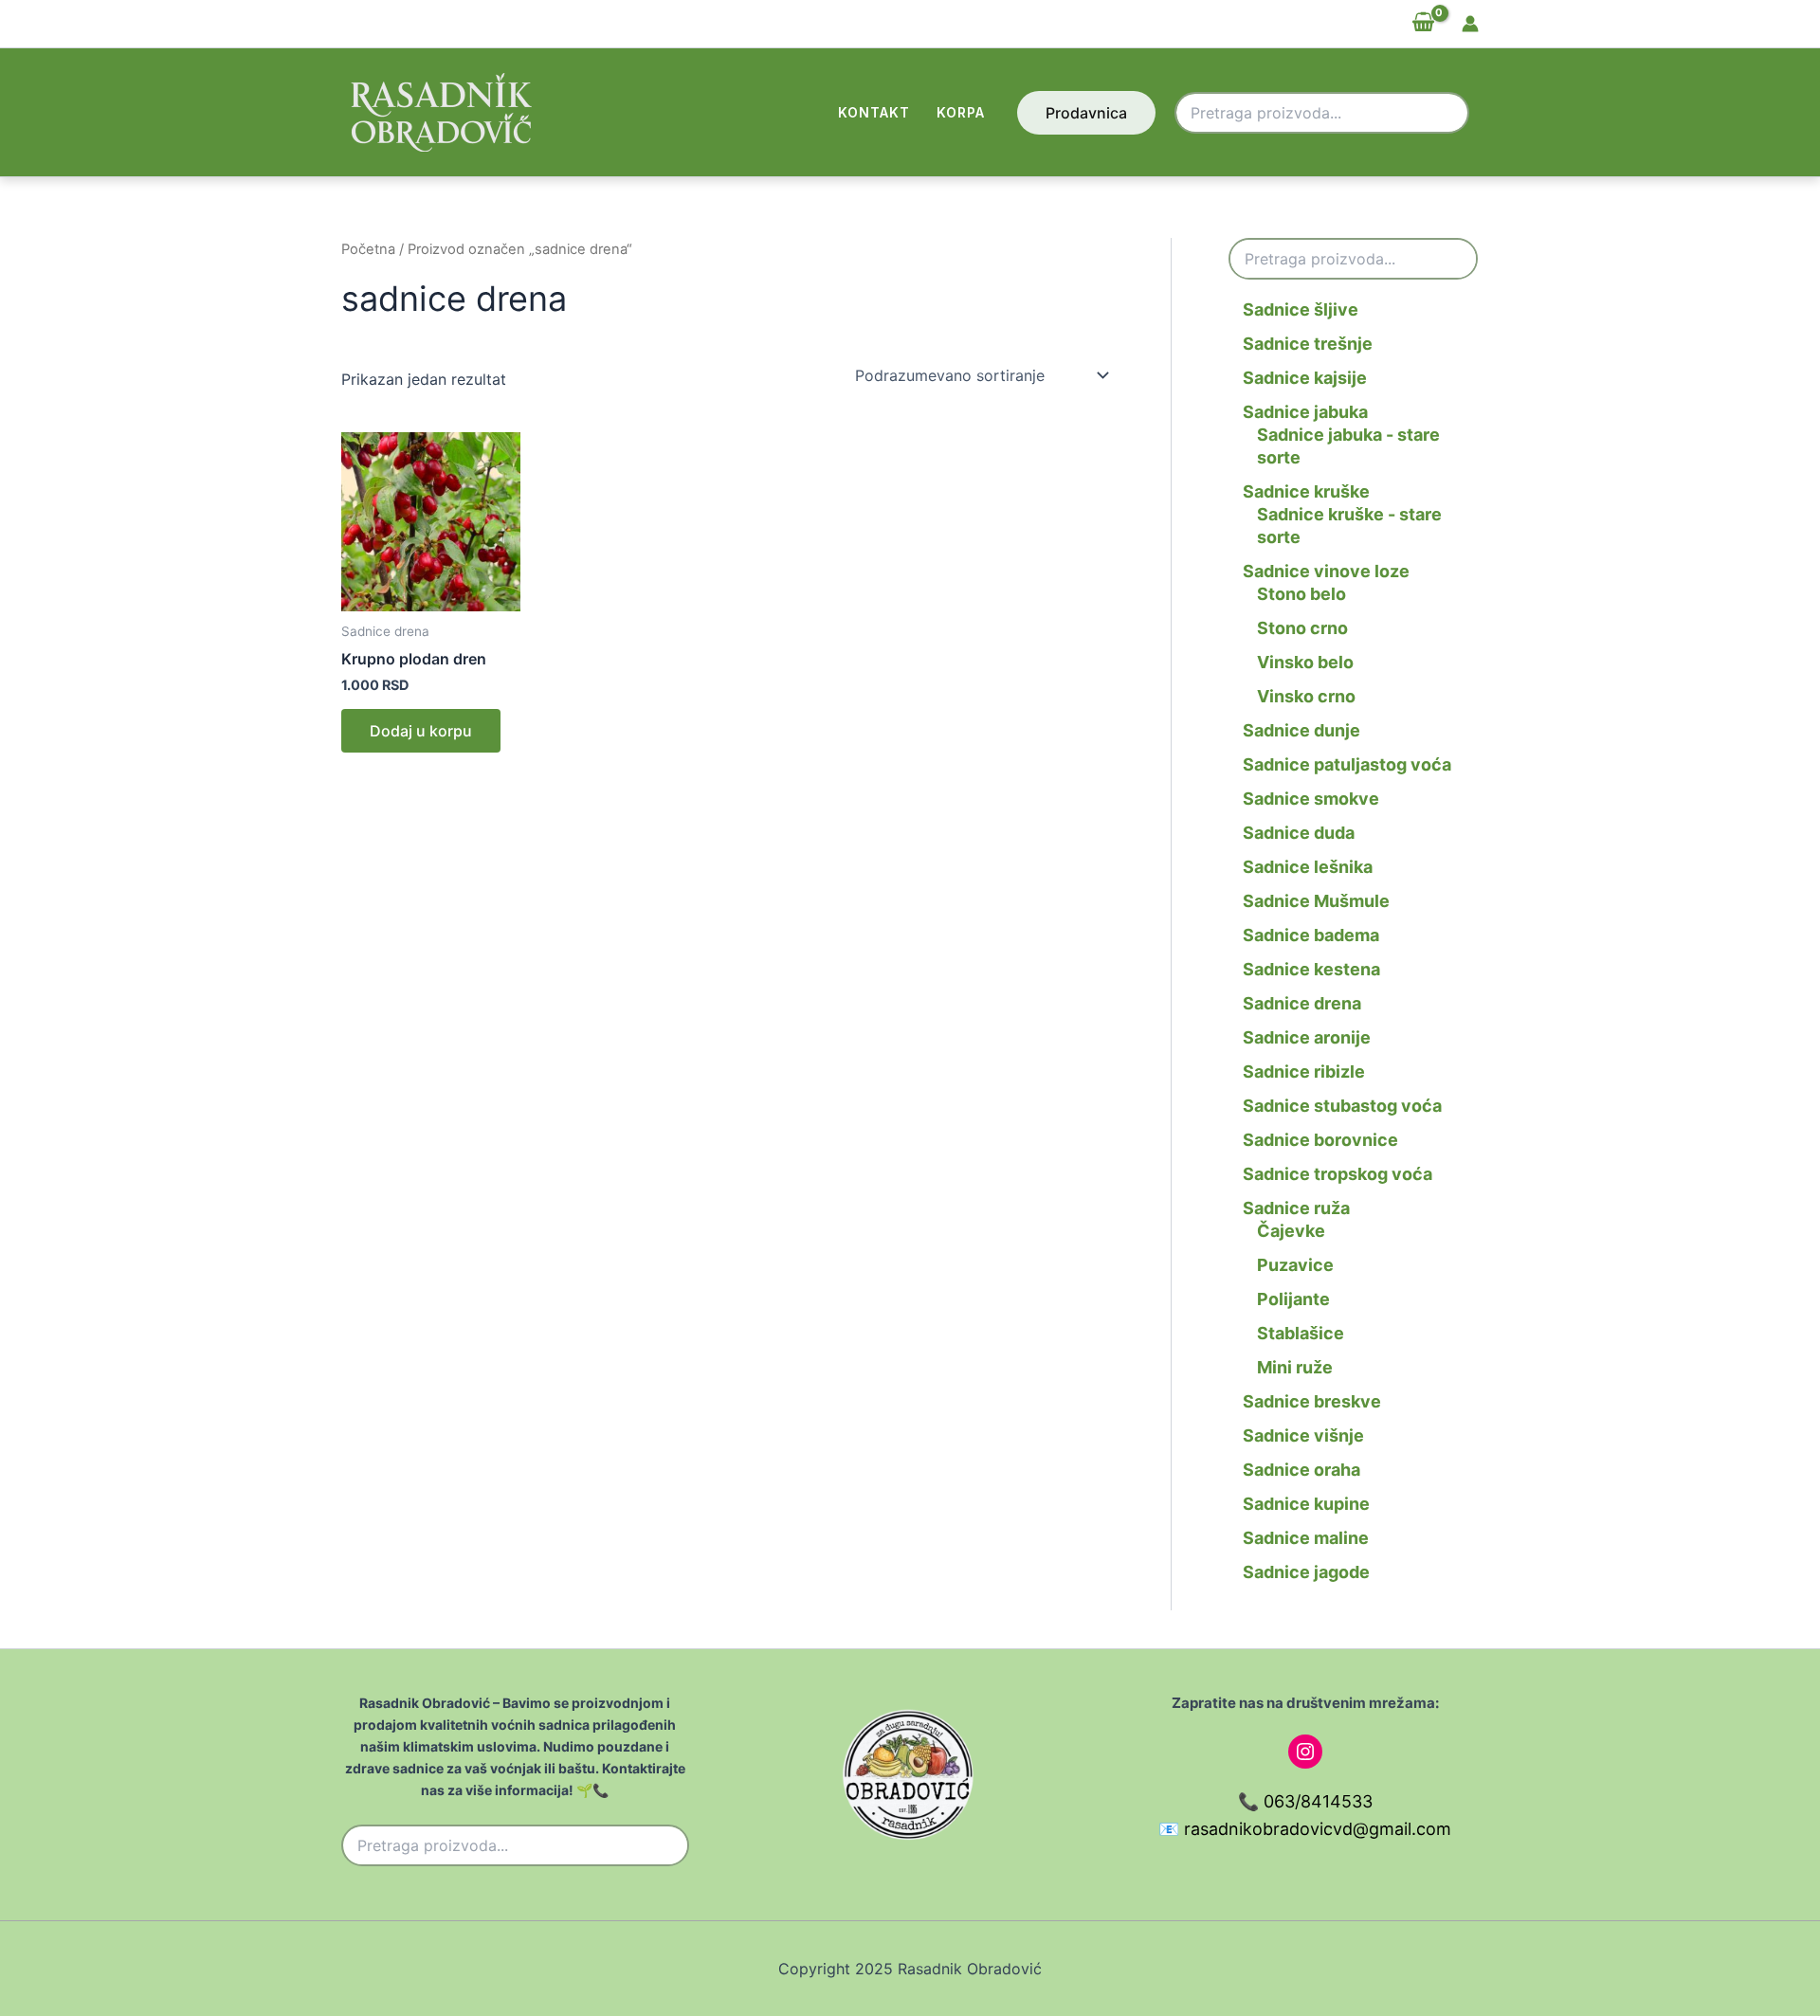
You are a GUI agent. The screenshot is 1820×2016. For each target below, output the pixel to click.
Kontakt (874, 112)
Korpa (961, 112)
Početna (368, 249)
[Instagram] (1305, 1752)
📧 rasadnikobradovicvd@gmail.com (1305, 1829)
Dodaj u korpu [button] (421, 731)
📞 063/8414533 (1305, 1801)
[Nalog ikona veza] (1470, 24)
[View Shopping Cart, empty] (1423, 24)
